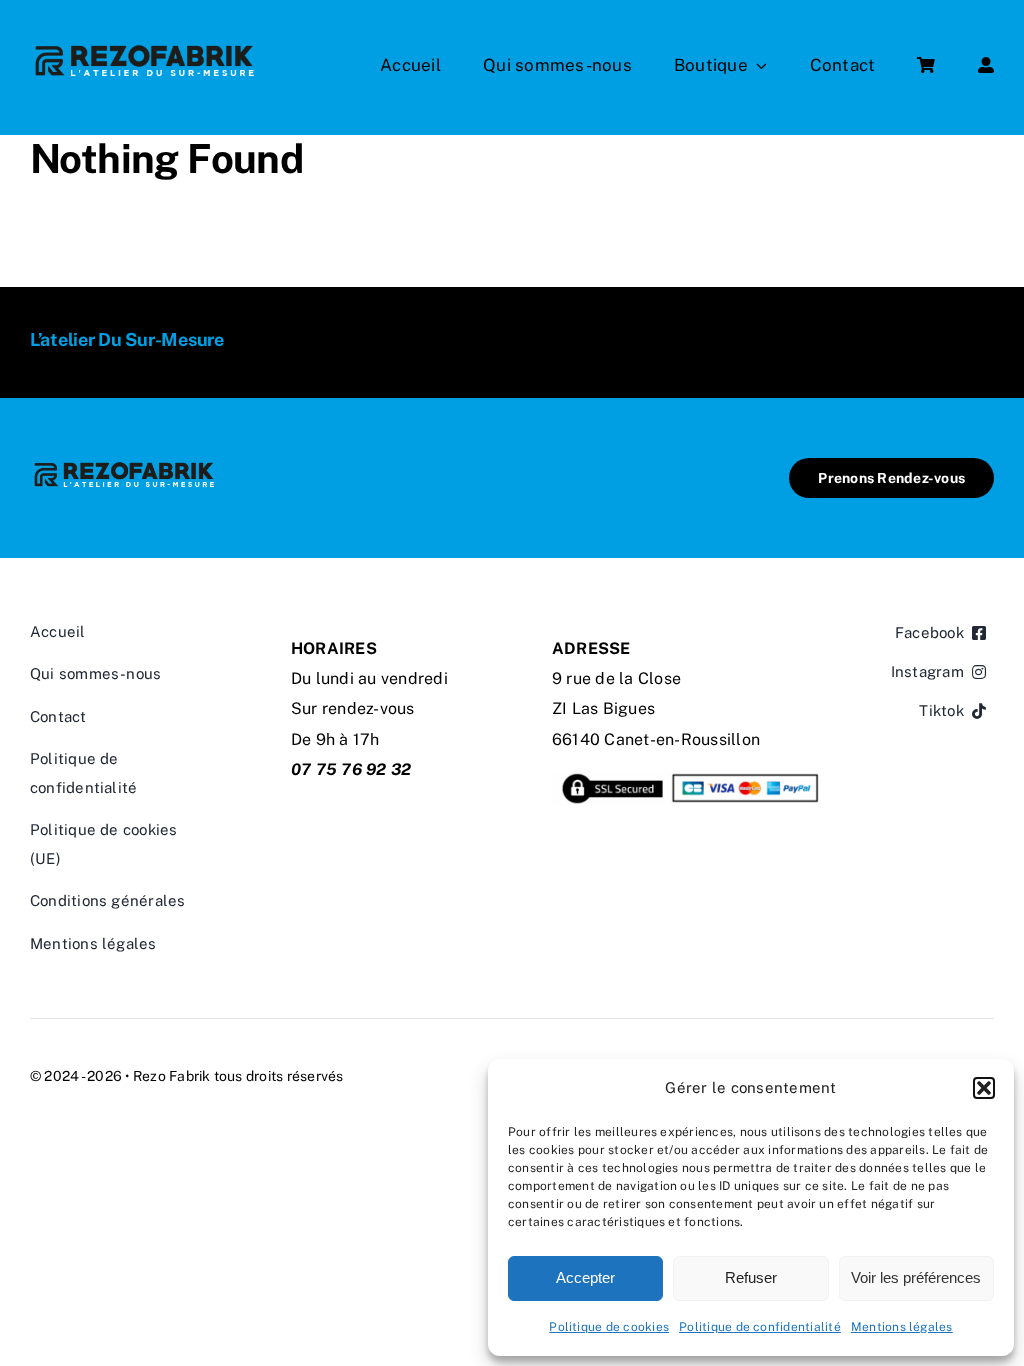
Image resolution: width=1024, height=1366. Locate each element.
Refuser (751, 1277)
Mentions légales (902, 1327)
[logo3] (145, 47)
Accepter (585, 1277)
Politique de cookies (609, 1327)
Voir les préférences (916, 1277)
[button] (984, 1088)
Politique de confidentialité (760, 1327)
